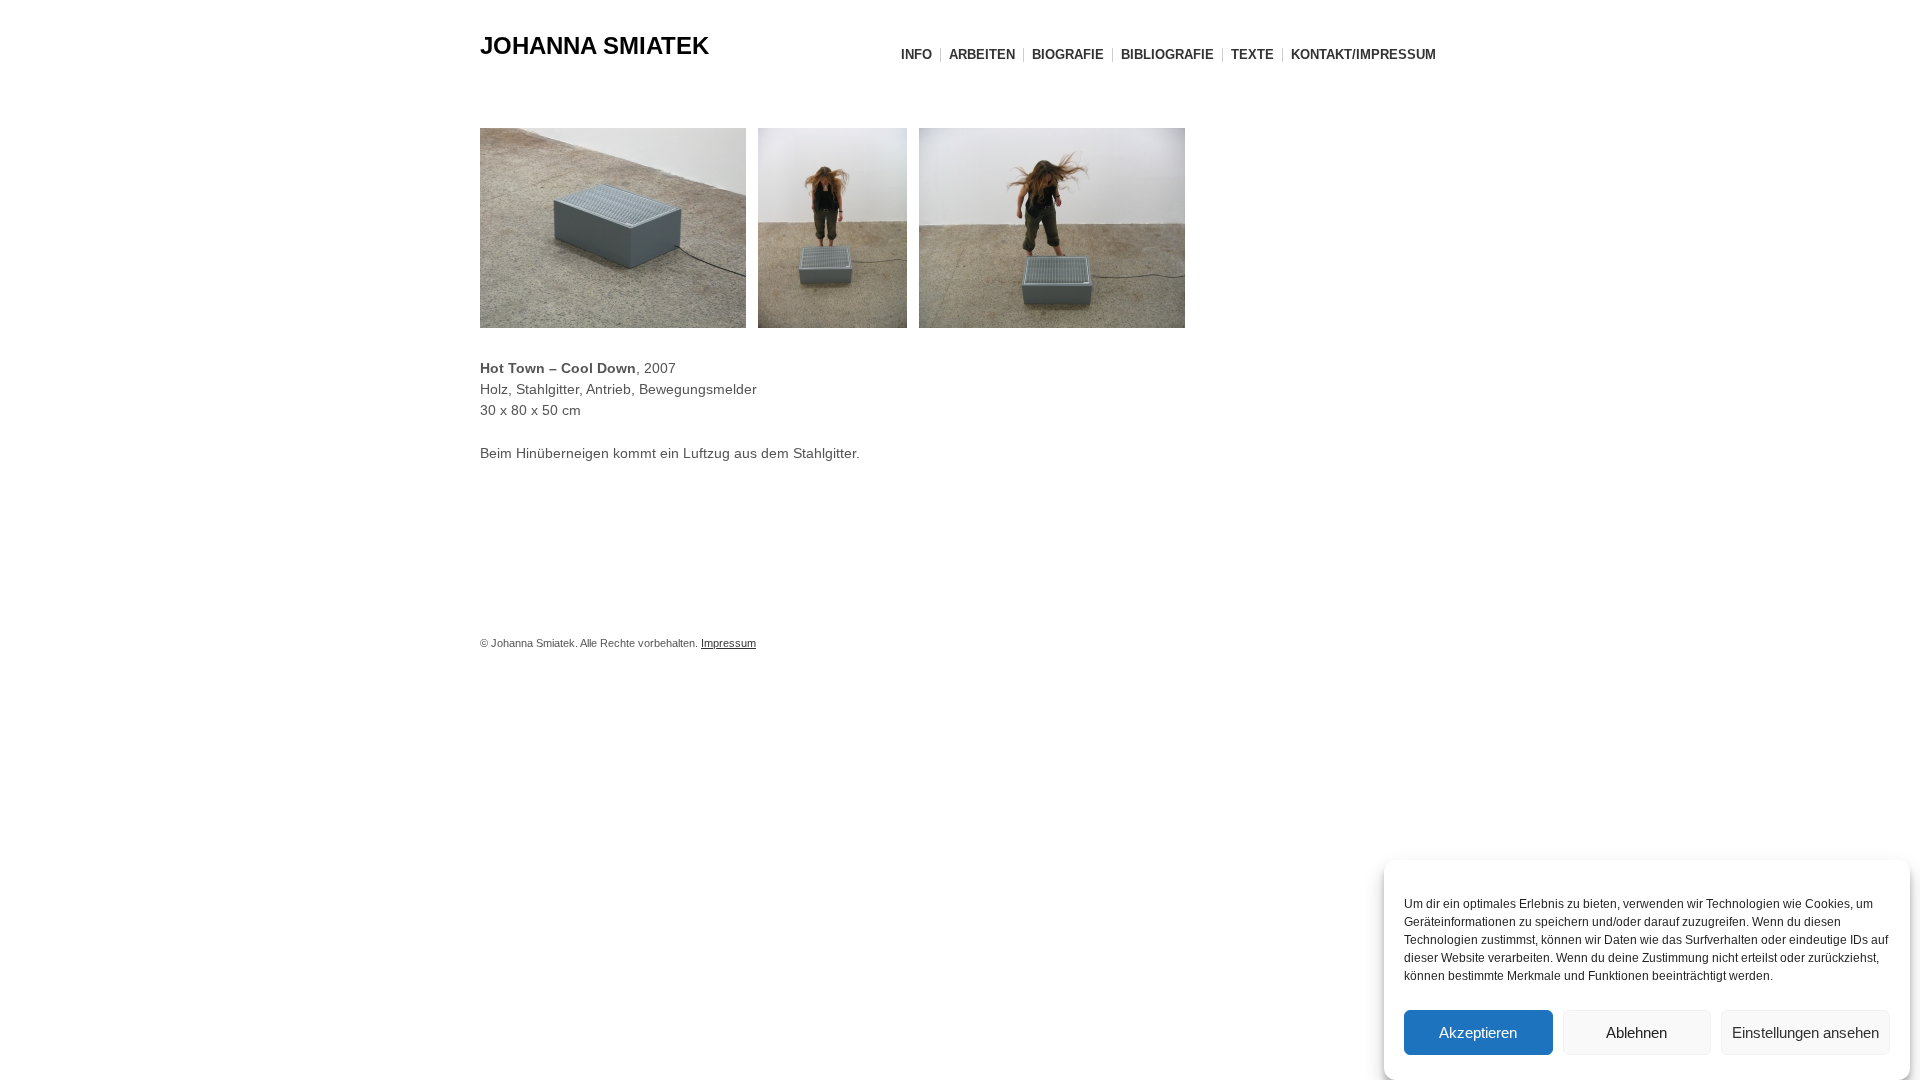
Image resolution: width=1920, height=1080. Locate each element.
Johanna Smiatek (594, 45)
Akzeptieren (1478, 1032)
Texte (1252, 55)
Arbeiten (982, 55)
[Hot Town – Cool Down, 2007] (619, 228)
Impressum (728, 643)
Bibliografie (1167, 55)
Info (916, 55)
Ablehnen (1636, 1032)
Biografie (1068, 55)
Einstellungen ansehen (1805, 1032)
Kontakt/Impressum (1363, 55)
